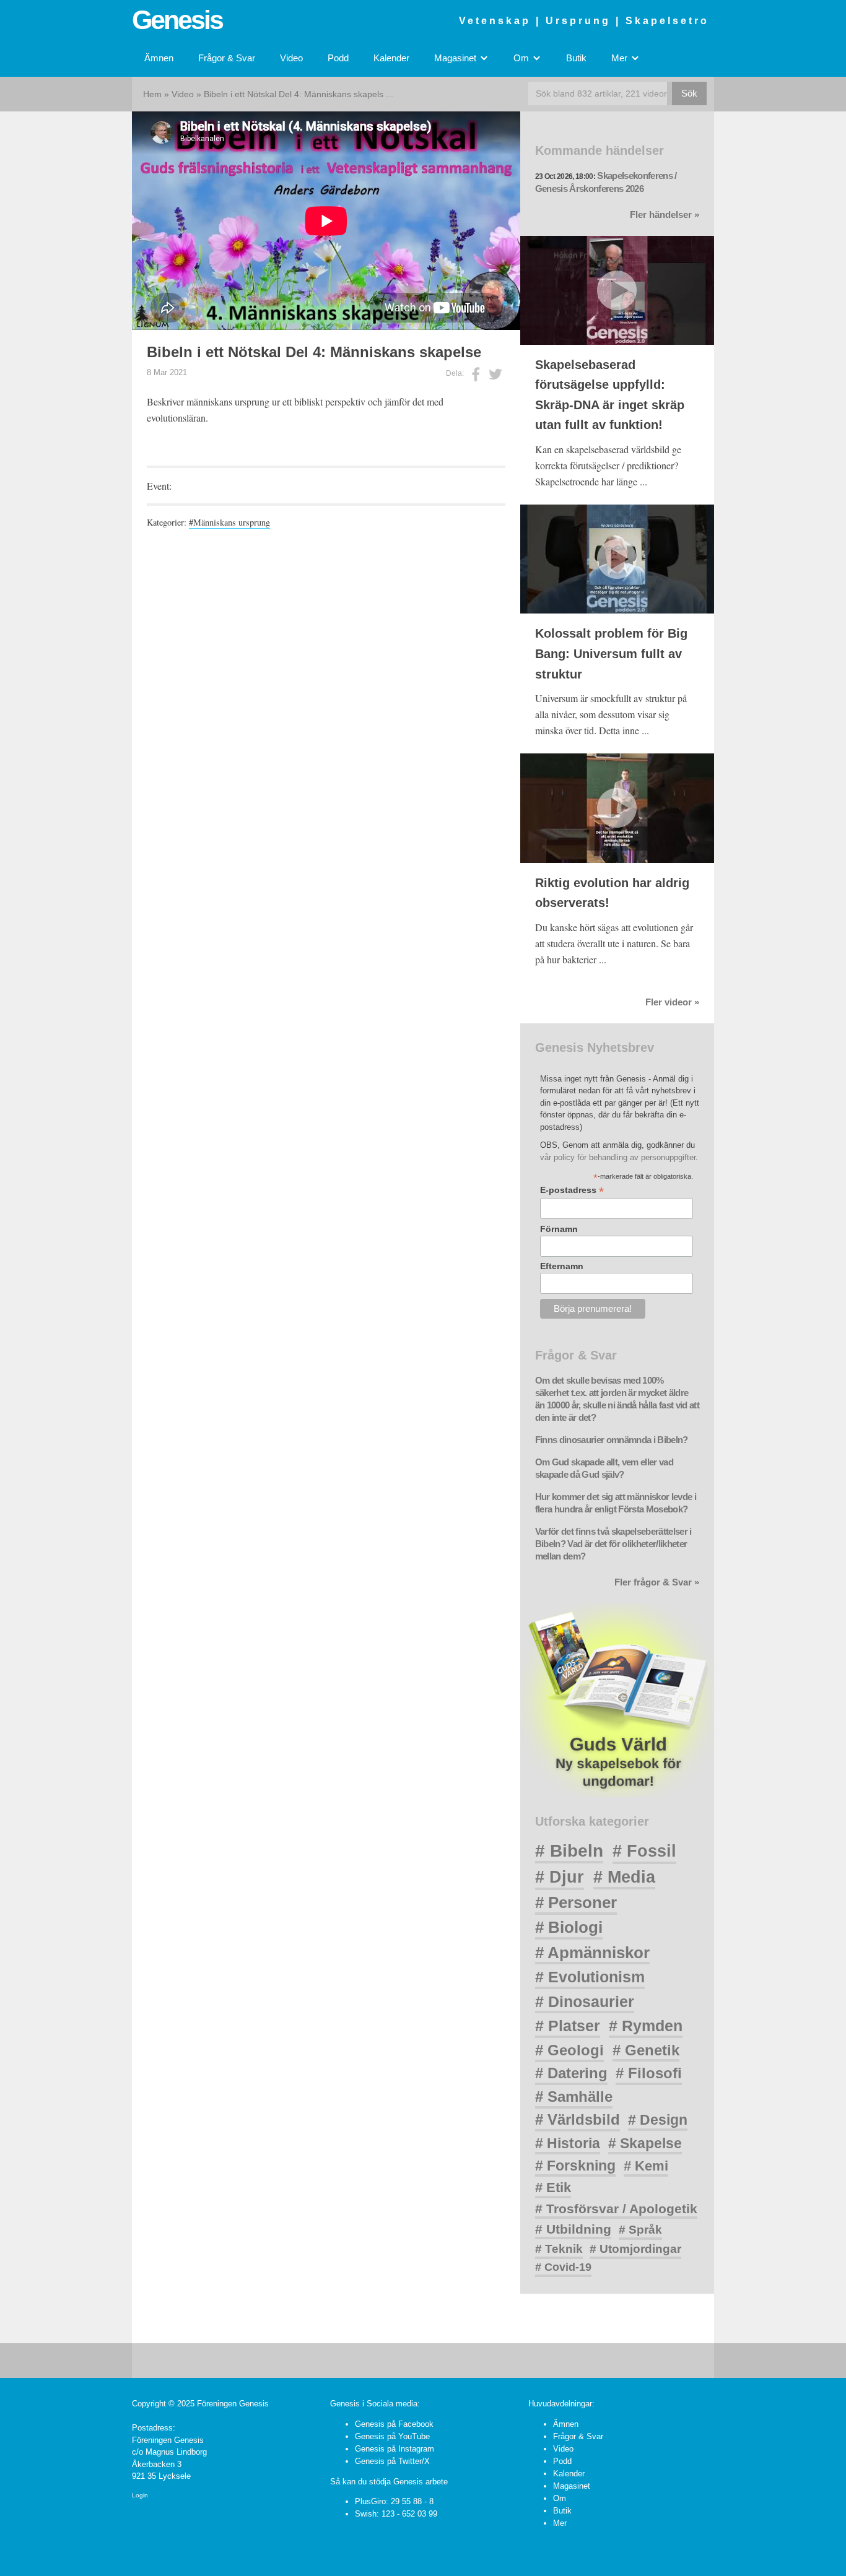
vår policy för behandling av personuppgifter (618, 1157)
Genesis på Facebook (394, 2424)
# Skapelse (645, 2143)
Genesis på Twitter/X (392, 2461)
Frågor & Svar (227, 58)
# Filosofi (649, 2073)
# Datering (571, 2073)
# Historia (568, 2143)
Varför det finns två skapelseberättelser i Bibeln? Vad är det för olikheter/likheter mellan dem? (613, 1544)
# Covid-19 (563, 2267)
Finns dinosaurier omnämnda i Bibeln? (612, 1440)
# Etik (553, 2188)
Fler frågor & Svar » (657, 1582)
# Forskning (575, 2166)
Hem (152, 94)
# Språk (640, 2230)
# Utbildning (573, 2229)
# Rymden (646, 2026)
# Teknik (559, 2249)
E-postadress (572, 1190)
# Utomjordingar (635, 2249)
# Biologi (569, 1927)
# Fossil (644, 1851)
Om (560, 2498)
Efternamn (562, 1266)
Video (291, 58)
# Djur (560, 1877)
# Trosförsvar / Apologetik (616, 2209)
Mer (560, 2523)
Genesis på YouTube (392, 2436)
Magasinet (572, 2486)
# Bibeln (569, 1851)
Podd (338, 58)
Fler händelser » (665, 215)
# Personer (576, 1902)
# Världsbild (578, 2119)
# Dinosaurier (585, 2001)
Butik (576, 58)
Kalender (391, 58)
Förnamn (559, 1229)
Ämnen (159, 58)
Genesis (177, 20)
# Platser (568, 2026)
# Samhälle (574, 2097)
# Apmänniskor (592, 1953)
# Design (658, 2120)
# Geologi (569, 2050)
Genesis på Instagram (395, 2449)
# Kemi (646, 2166)
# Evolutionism (590, 1977)
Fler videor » (672, 1002)
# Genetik (646, 2050)
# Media (624, 1877)
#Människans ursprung (229, 522)
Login (140, 2495)
